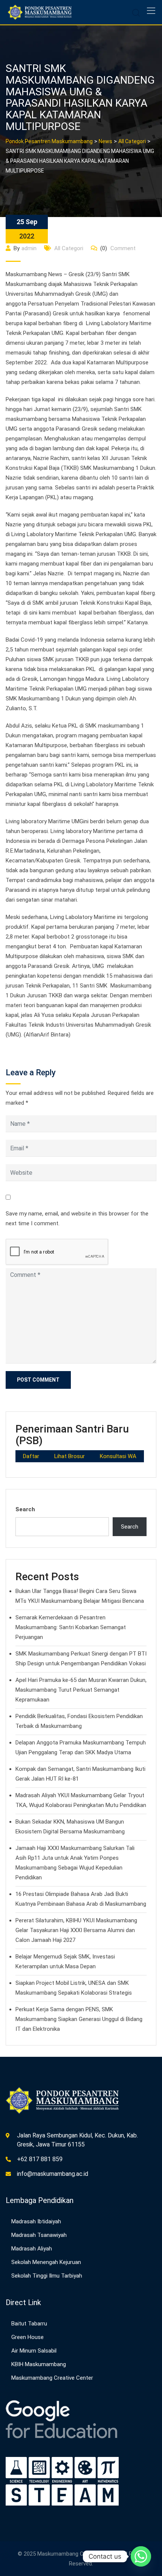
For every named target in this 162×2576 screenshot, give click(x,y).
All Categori (69, 248)
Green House (28, 2337)
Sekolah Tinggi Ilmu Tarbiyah (47, 2276)
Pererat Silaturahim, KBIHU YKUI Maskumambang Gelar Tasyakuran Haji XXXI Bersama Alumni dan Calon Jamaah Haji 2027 (76, 1930)
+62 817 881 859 (40, 2159)
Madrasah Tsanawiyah (39, 2235)
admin (29, 248)
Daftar (31, 1456)
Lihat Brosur (70, 1456)
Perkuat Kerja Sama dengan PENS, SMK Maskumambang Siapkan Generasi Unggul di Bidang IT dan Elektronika (79, 2019)
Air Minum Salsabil (34, 2351)
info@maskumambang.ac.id (53, 2174)
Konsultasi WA (118, 1456)
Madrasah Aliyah (32, 2249)
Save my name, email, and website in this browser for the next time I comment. (77, 1218)
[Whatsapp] (141, 2556)
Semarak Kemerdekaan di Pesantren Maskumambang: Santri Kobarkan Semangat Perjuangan (71, 1627)
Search (25, 1509)
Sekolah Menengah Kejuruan (46, 2262)
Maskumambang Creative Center (52, 2378)
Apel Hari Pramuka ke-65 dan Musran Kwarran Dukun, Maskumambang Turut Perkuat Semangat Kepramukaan (81, 1690)
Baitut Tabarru (29, 2324)
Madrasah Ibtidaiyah (36, 2221)
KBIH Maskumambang (39, 2364)
